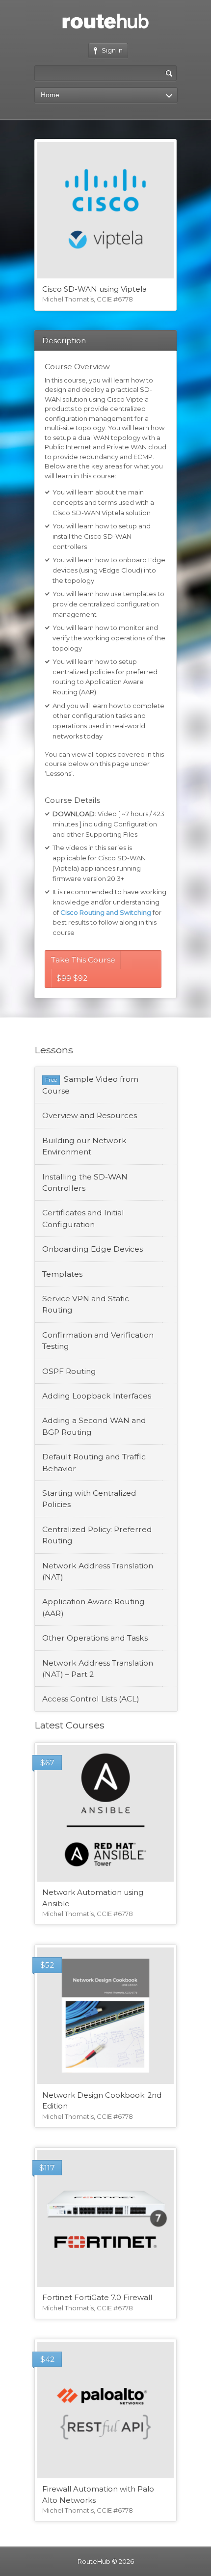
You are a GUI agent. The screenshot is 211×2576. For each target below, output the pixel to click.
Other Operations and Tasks (95, 1638)
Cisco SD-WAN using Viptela (94, 289)
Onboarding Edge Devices (92, 1249)
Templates (62, 1274)
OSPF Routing (69, 1371)
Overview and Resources (90, 1115)
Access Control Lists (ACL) (91, 1699)
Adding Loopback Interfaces (97, 1396)
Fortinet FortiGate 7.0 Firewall (97, 2298)
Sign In (112, 50)
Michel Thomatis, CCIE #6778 (88, 299)
